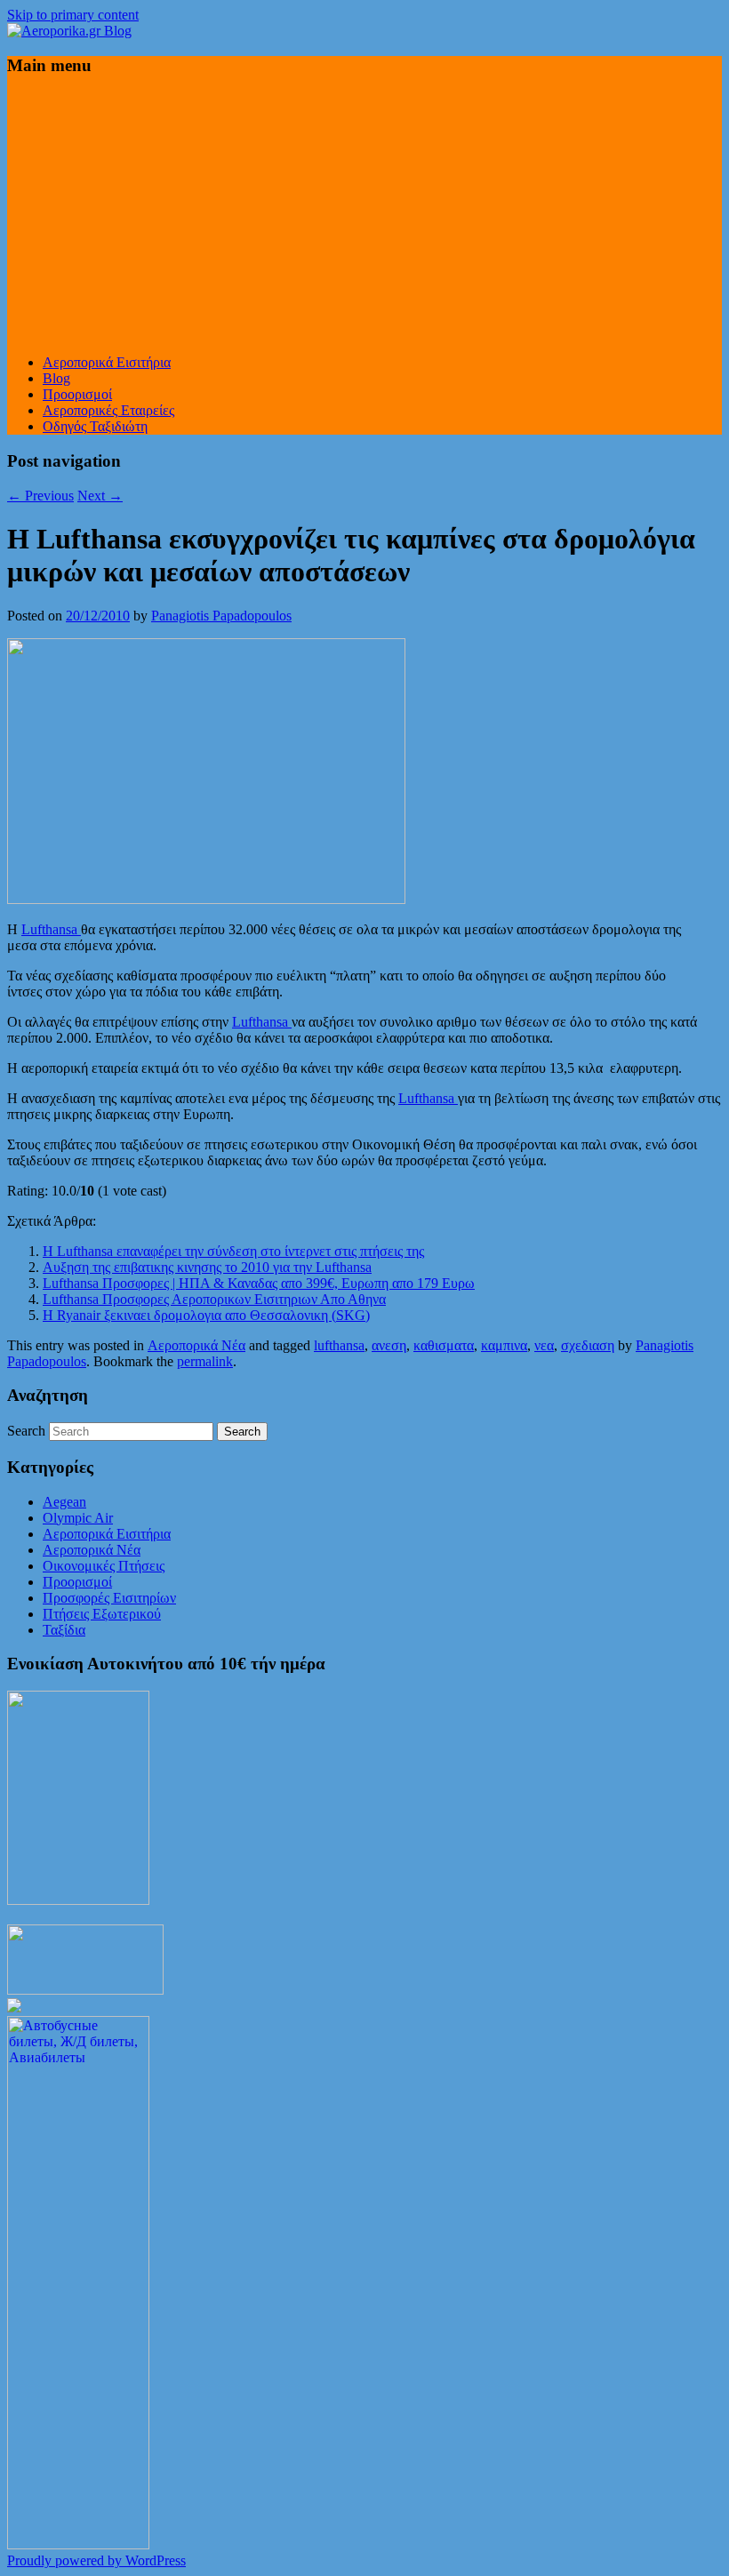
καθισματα (444, 1345)
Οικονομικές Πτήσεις (104, 1566)
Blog (56, 378)
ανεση (389, 1345)
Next (100, 496)
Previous (40, 496)
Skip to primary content (73, 15)
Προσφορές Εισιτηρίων (109, 1598)
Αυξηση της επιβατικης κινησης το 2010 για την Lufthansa (207, 1267)
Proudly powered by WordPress (96, 2560)
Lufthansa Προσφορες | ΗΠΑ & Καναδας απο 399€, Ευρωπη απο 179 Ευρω (259, 1283)
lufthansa (339, 1345)
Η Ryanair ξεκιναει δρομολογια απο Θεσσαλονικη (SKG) (206, 1315)
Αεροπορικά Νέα (196, 1345)
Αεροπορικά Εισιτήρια (107, 362)
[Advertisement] (364, 216)
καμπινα (504, 1345)
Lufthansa (51, 929)
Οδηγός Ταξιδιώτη (95, 426)
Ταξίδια (64, 1630)
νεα (544, 1345)
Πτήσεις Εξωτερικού (102, 1614)
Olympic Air (78, 1518)
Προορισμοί (77, 394)
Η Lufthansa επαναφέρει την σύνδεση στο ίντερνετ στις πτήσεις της (233, 1251)
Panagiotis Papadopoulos (221, 616)
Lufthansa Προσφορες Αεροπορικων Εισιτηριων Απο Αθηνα (214, 1299)
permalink (205, 1361)
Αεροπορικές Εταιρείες (108, 410)
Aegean (64, 1502)
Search (26, 1431)
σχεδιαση (588, 1345)
